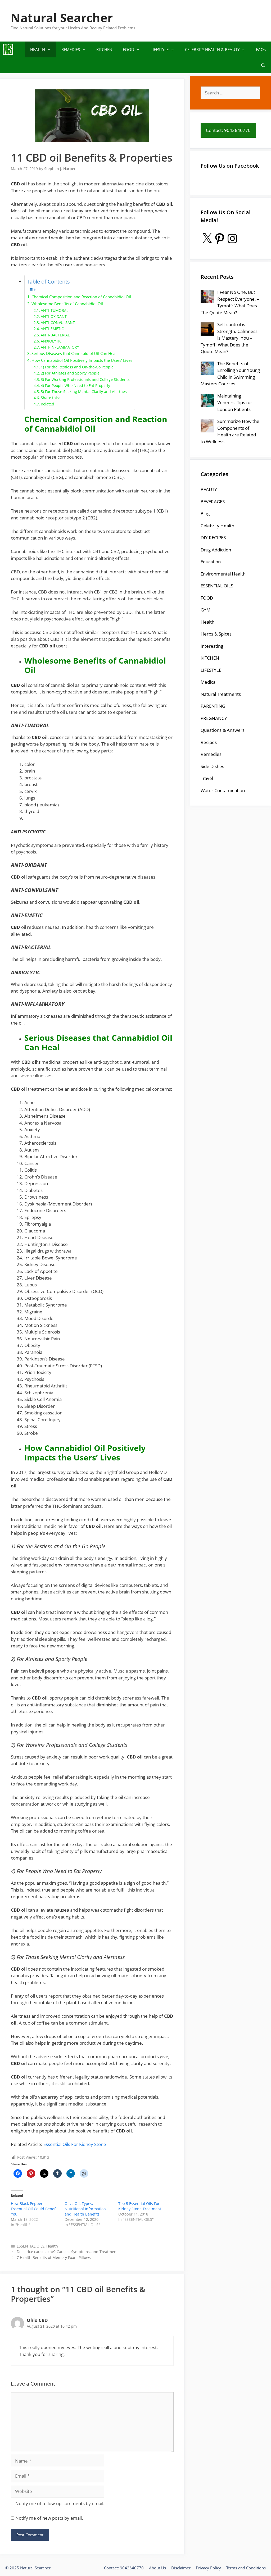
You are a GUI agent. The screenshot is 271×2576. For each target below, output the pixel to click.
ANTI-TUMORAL (55, 310)
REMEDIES (71, 49)
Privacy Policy (208, 2568)
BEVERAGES (213, 502)
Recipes (209, 742)
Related (48, 404)
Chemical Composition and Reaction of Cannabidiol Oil (81, 297)
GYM (205, 610)
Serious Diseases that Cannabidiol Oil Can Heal (74, 353)
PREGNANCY (214, 718)
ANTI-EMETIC (52, 329)
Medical (209, 682)
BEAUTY (209, 489)
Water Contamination (223, 790)
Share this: (50, 398)
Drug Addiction (216, 550)
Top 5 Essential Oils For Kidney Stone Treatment (140, 2206)
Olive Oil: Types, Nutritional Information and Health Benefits (85, 2209)
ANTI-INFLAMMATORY (60, 347)
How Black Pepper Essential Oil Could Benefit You (34, 2209)
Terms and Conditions (246, 2568)
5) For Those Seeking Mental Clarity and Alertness (85, 392)
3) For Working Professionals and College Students (85, 379)
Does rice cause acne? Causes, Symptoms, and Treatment (67, 2252)
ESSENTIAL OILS (31, 2246)
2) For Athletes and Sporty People (70, 373)
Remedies (211, 754)
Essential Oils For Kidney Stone (75, 2144)
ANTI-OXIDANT (54, 316)
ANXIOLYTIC (51, 341)
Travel (207, 778)
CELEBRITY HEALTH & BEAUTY (212, 49)
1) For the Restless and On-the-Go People (77, 367)
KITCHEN (104, 49)
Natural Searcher (62, 18)
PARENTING (213, 706)
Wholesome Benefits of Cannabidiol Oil (67, 304)
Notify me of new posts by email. (49, 2518)
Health (52, 2246)
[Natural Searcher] (8, 49)
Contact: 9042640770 (124, 2568)
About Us (157, 2568)
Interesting (212, 646)
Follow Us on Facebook (230, 166)
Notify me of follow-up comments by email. (60, 2503)
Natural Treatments (221, 694)
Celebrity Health (217, 526)
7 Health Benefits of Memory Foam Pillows (54, 2257)
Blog (205, 513)
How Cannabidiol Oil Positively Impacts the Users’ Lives (82, 360)
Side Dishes (212, 766)
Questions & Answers (223, 730)
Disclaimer (181, 2568)
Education (211, 562)
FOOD (128, 49)
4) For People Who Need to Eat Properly (75, 385)
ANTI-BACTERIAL (55, 335)
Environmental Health (223, 574)
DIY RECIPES (213, 538)
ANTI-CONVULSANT (58, 323)
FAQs (261, 49)
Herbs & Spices (216, 634)
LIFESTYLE (160, 49)
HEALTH (38, 49)
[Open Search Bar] (263, 65)
